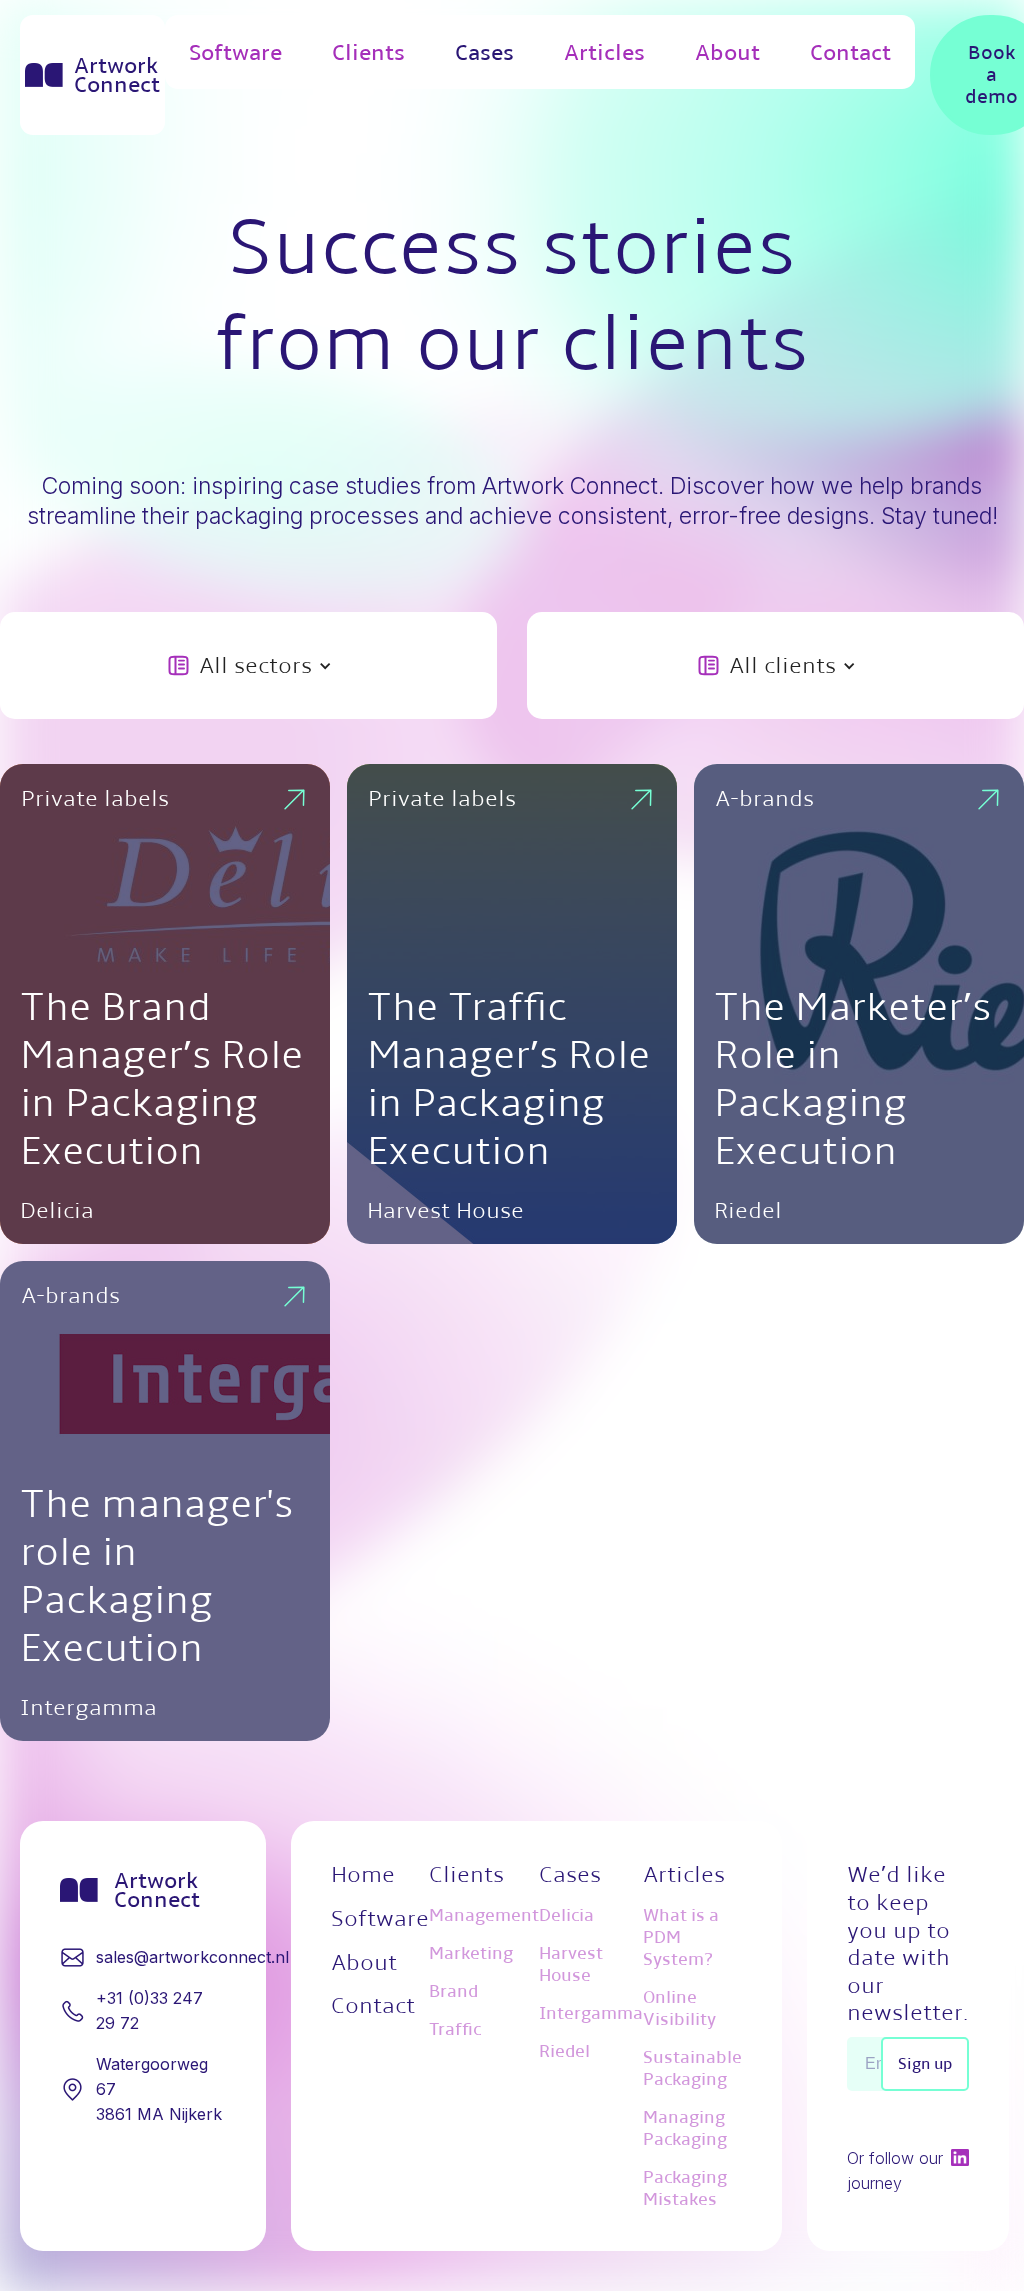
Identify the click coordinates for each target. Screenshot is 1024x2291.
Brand (453, 1991)
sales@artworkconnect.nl (192, 1957)
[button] (249, 666)
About (727, 52)
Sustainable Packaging (692, 2068)
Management (484, 1915)
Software (235, 52)
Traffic (455, 2029)
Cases (484, 52)
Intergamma (591, 2013)
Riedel (564, 2051)
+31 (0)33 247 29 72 (149, 2010)
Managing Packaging (685, 2128)
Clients (368, 52)
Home (363, 1874)
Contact (850, 52)
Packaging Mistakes (685, 2188)
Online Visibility (679, 2008)
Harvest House (571, 1964)
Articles (604, 52)
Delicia (566, 1915)
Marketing (471, 1953)
